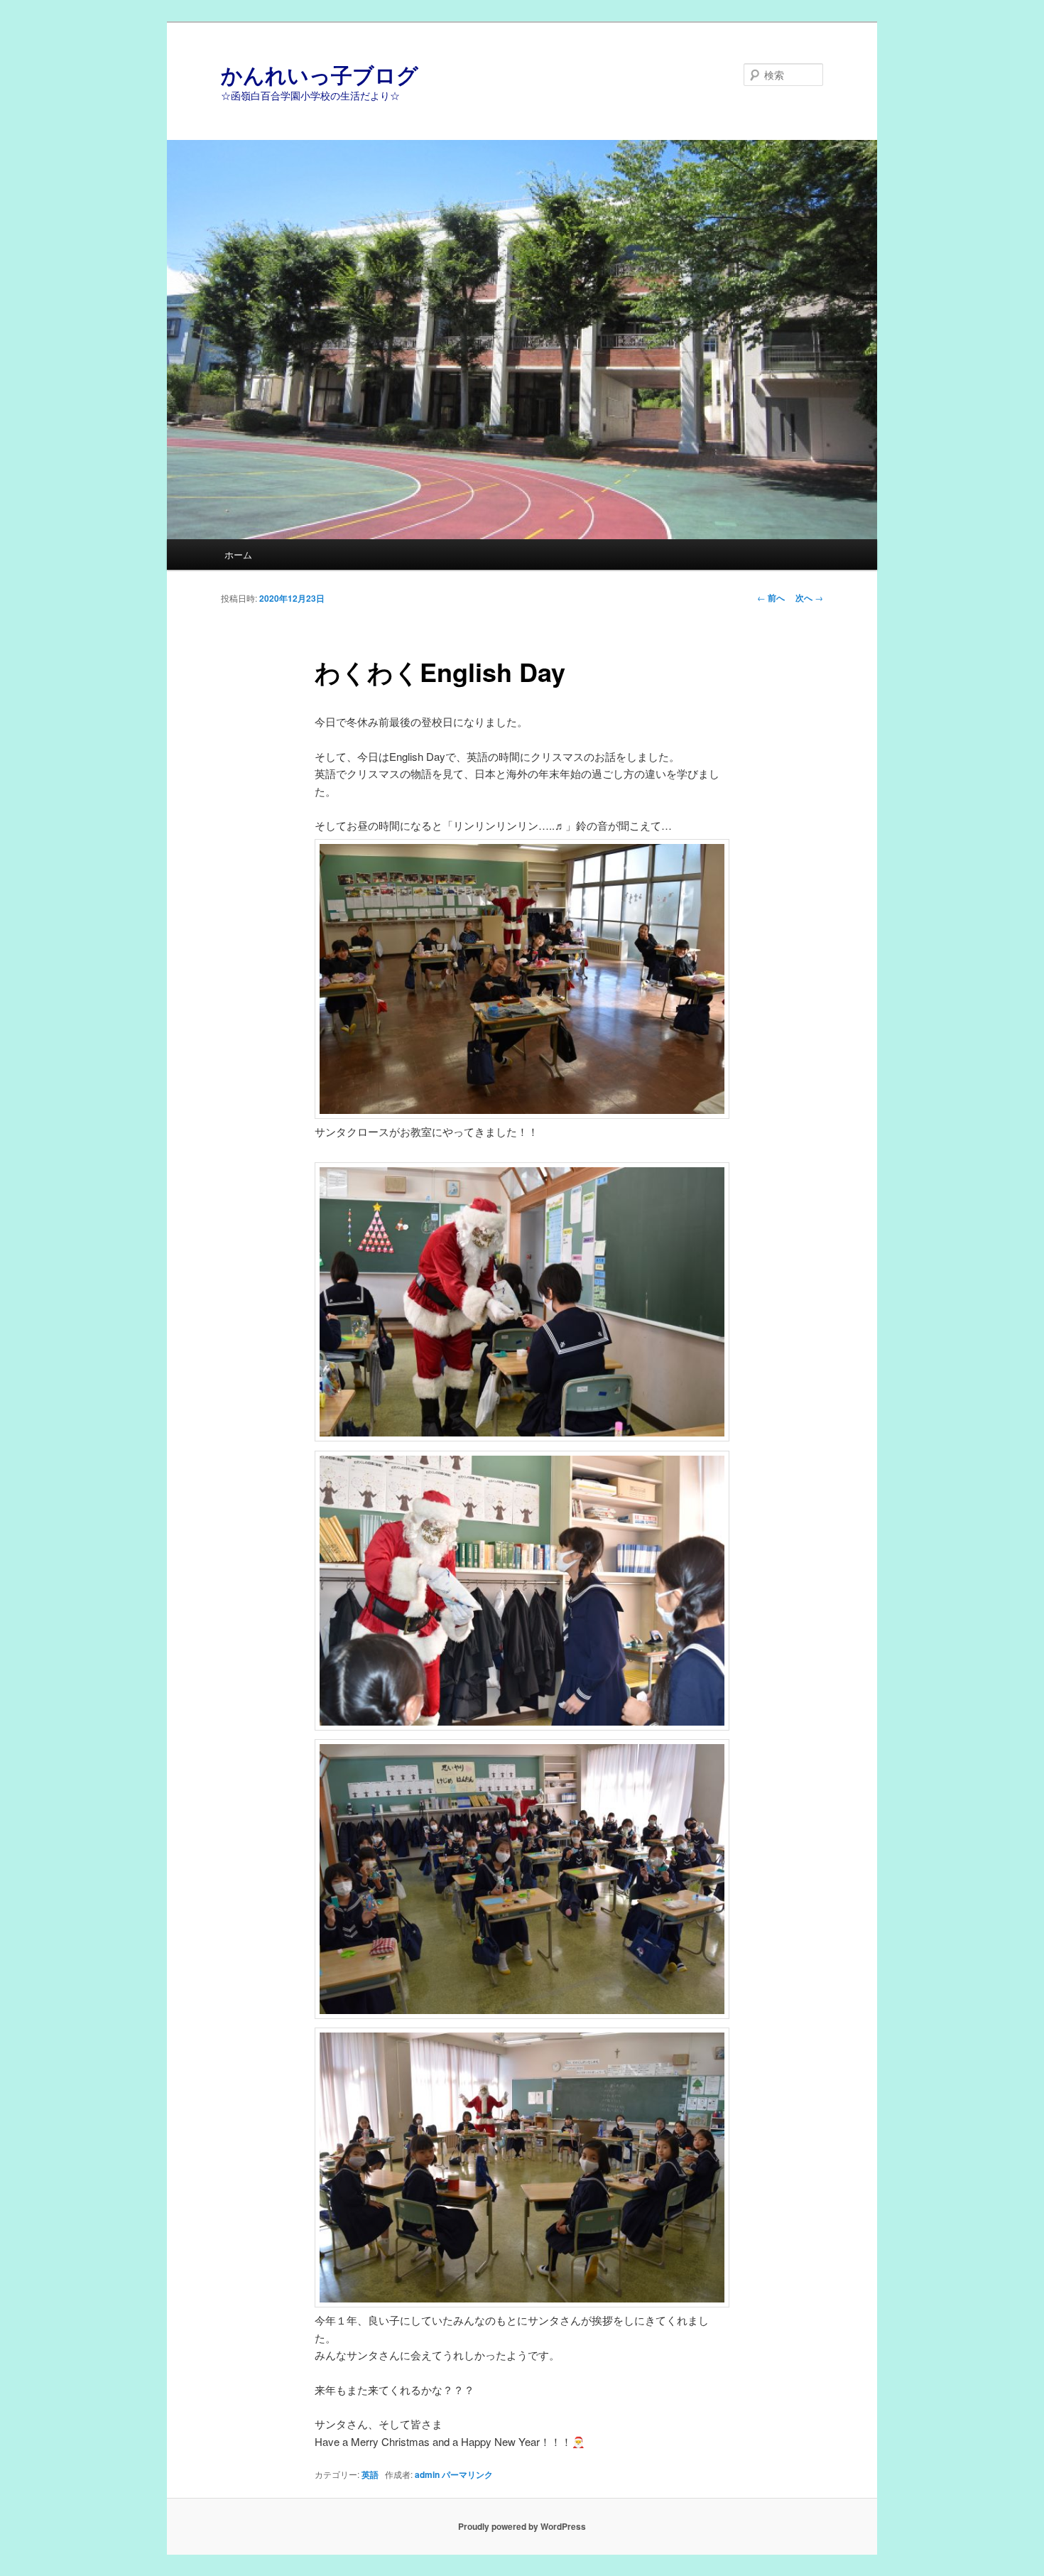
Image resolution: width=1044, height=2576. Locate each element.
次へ (809, 597)
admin (427, 2474)
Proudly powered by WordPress (522, 2526)
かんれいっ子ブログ (320, 74)
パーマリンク (467, 2474)
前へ (771, 597)
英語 (370, 2474)
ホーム (238, 554)
